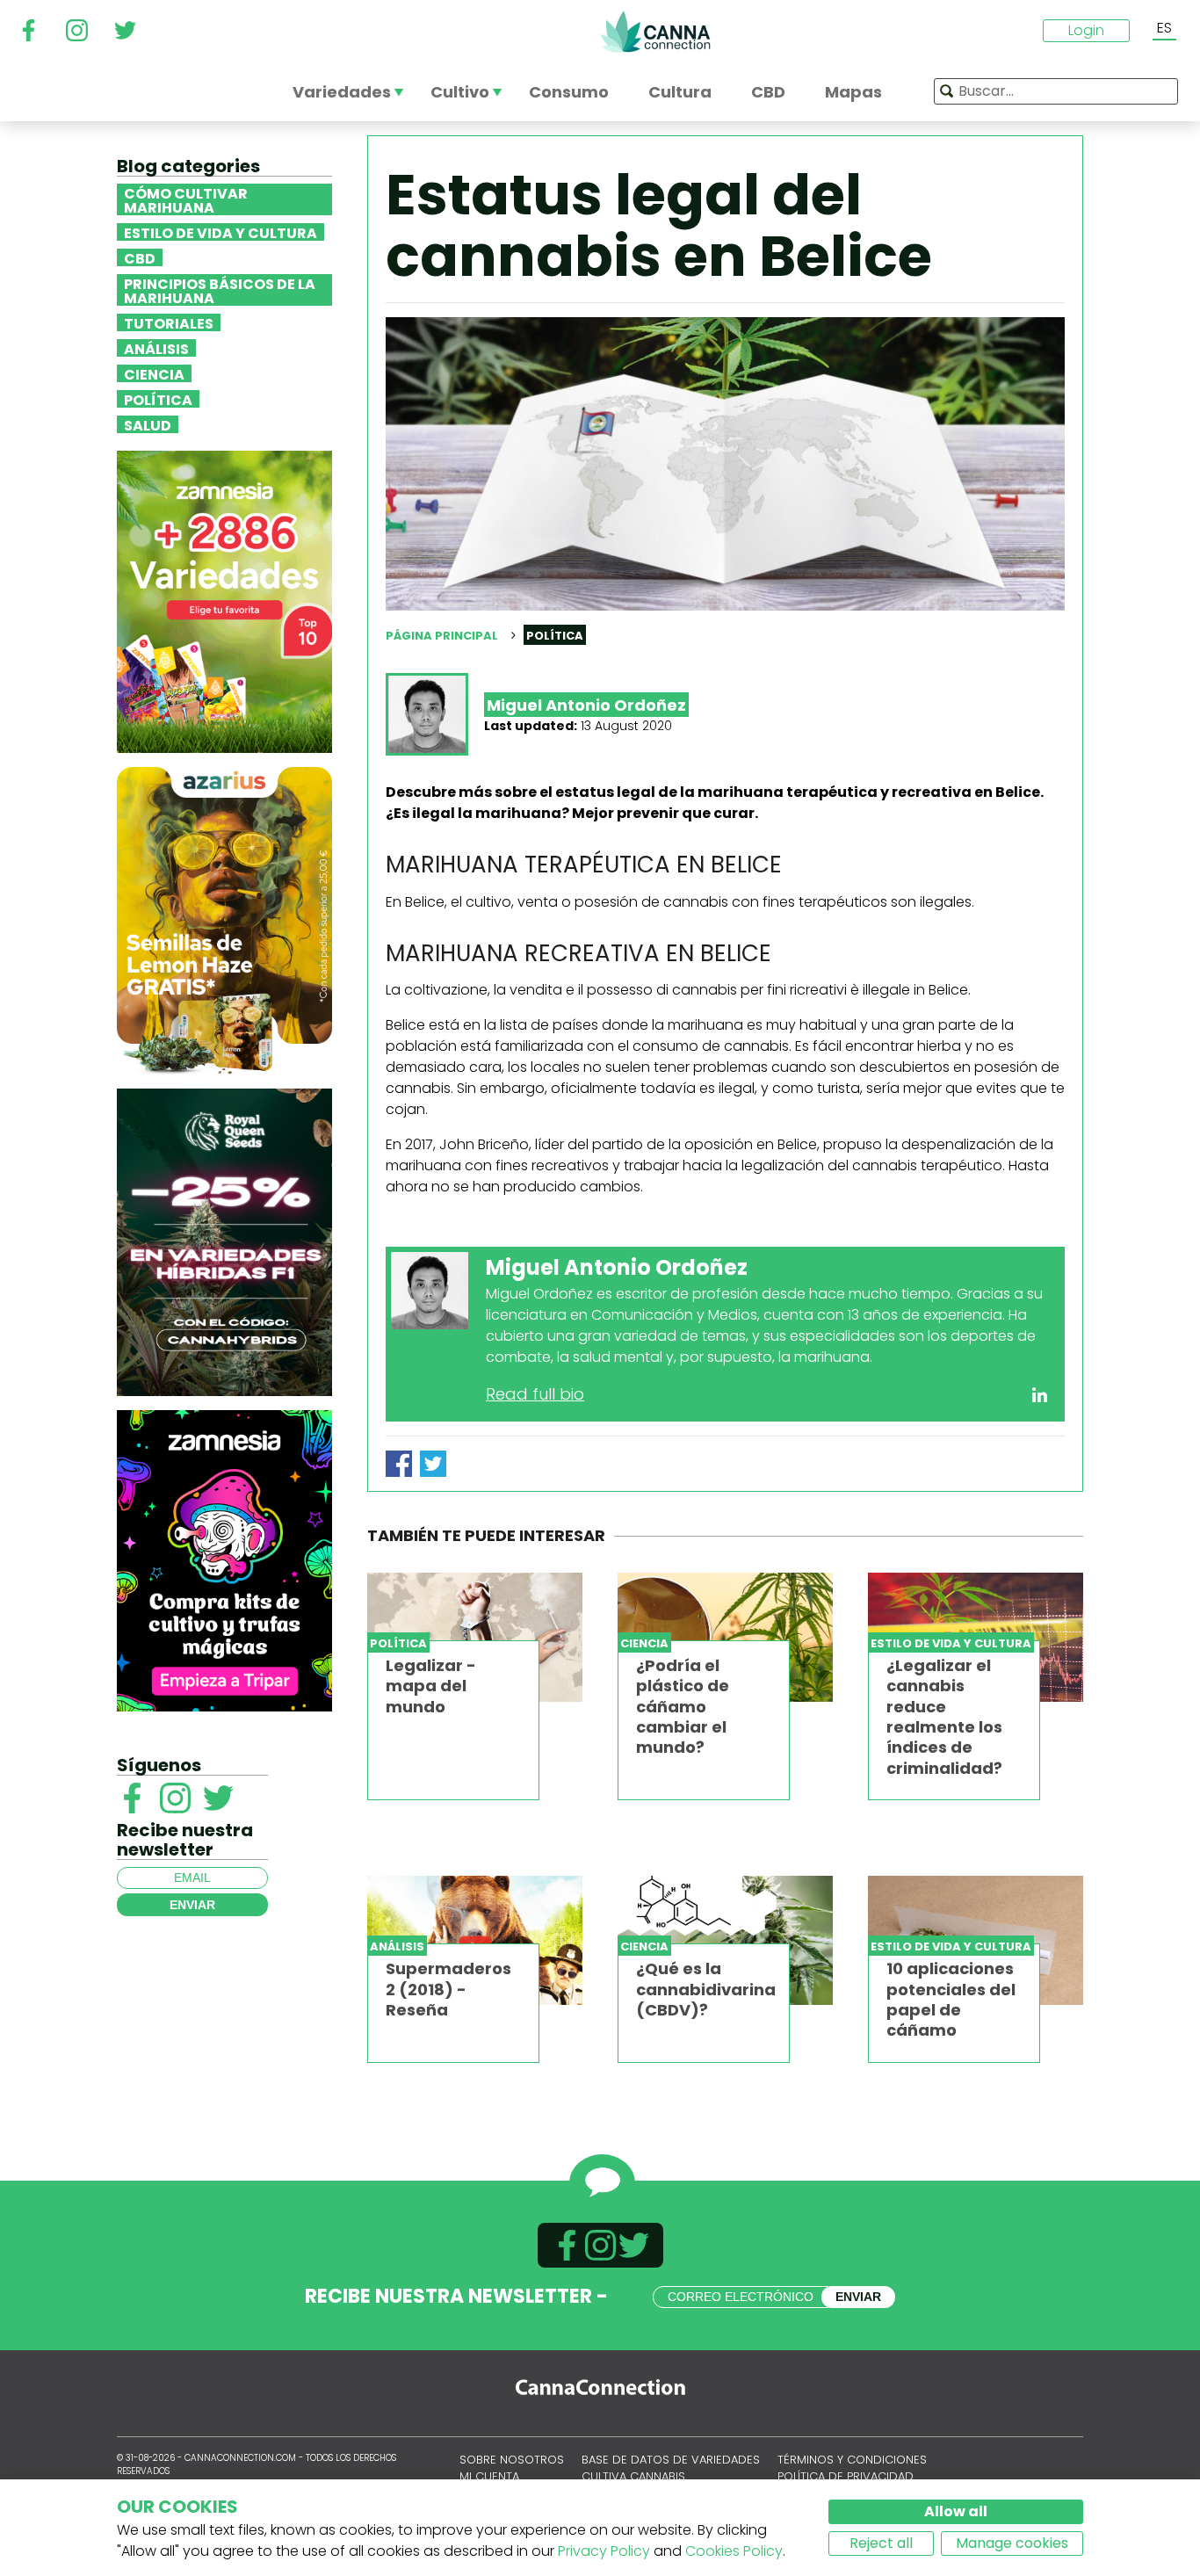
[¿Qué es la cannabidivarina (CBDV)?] (725, 1940)
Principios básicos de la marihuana (220, 290)
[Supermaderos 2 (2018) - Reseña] (475, 1940)
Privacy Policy (604, 2551)
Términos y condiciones (852, 2460)
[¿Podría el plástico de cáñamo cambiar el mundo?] (725, 1637)
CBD (140, 257)
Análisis (156, 348)
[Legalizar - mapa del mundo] (475, 1637)
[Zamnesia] (224, 601)
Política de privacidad (846, 2476)
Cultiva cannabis (633, 2476)
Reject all (881, 2543)
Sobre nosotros (512, 2460)
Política (158, 399)
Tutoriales (169, 322)
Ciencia (154, 373)
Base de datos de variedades (671, 2460)
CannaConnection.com (655, 32)
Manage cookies (1012, 2543)
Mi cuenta (489, 2476)
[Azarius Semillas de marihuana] (224, 919)
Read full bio (535, 1394)
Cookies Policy (734, 2551)
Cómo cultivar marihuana (186, 199)
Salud (148, 424)
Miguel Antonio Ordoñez (586, 705)
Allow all (956, 2511)
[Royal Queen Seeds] (224, 1241)
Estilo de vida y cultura (220, 232)
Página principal (442, 636)
